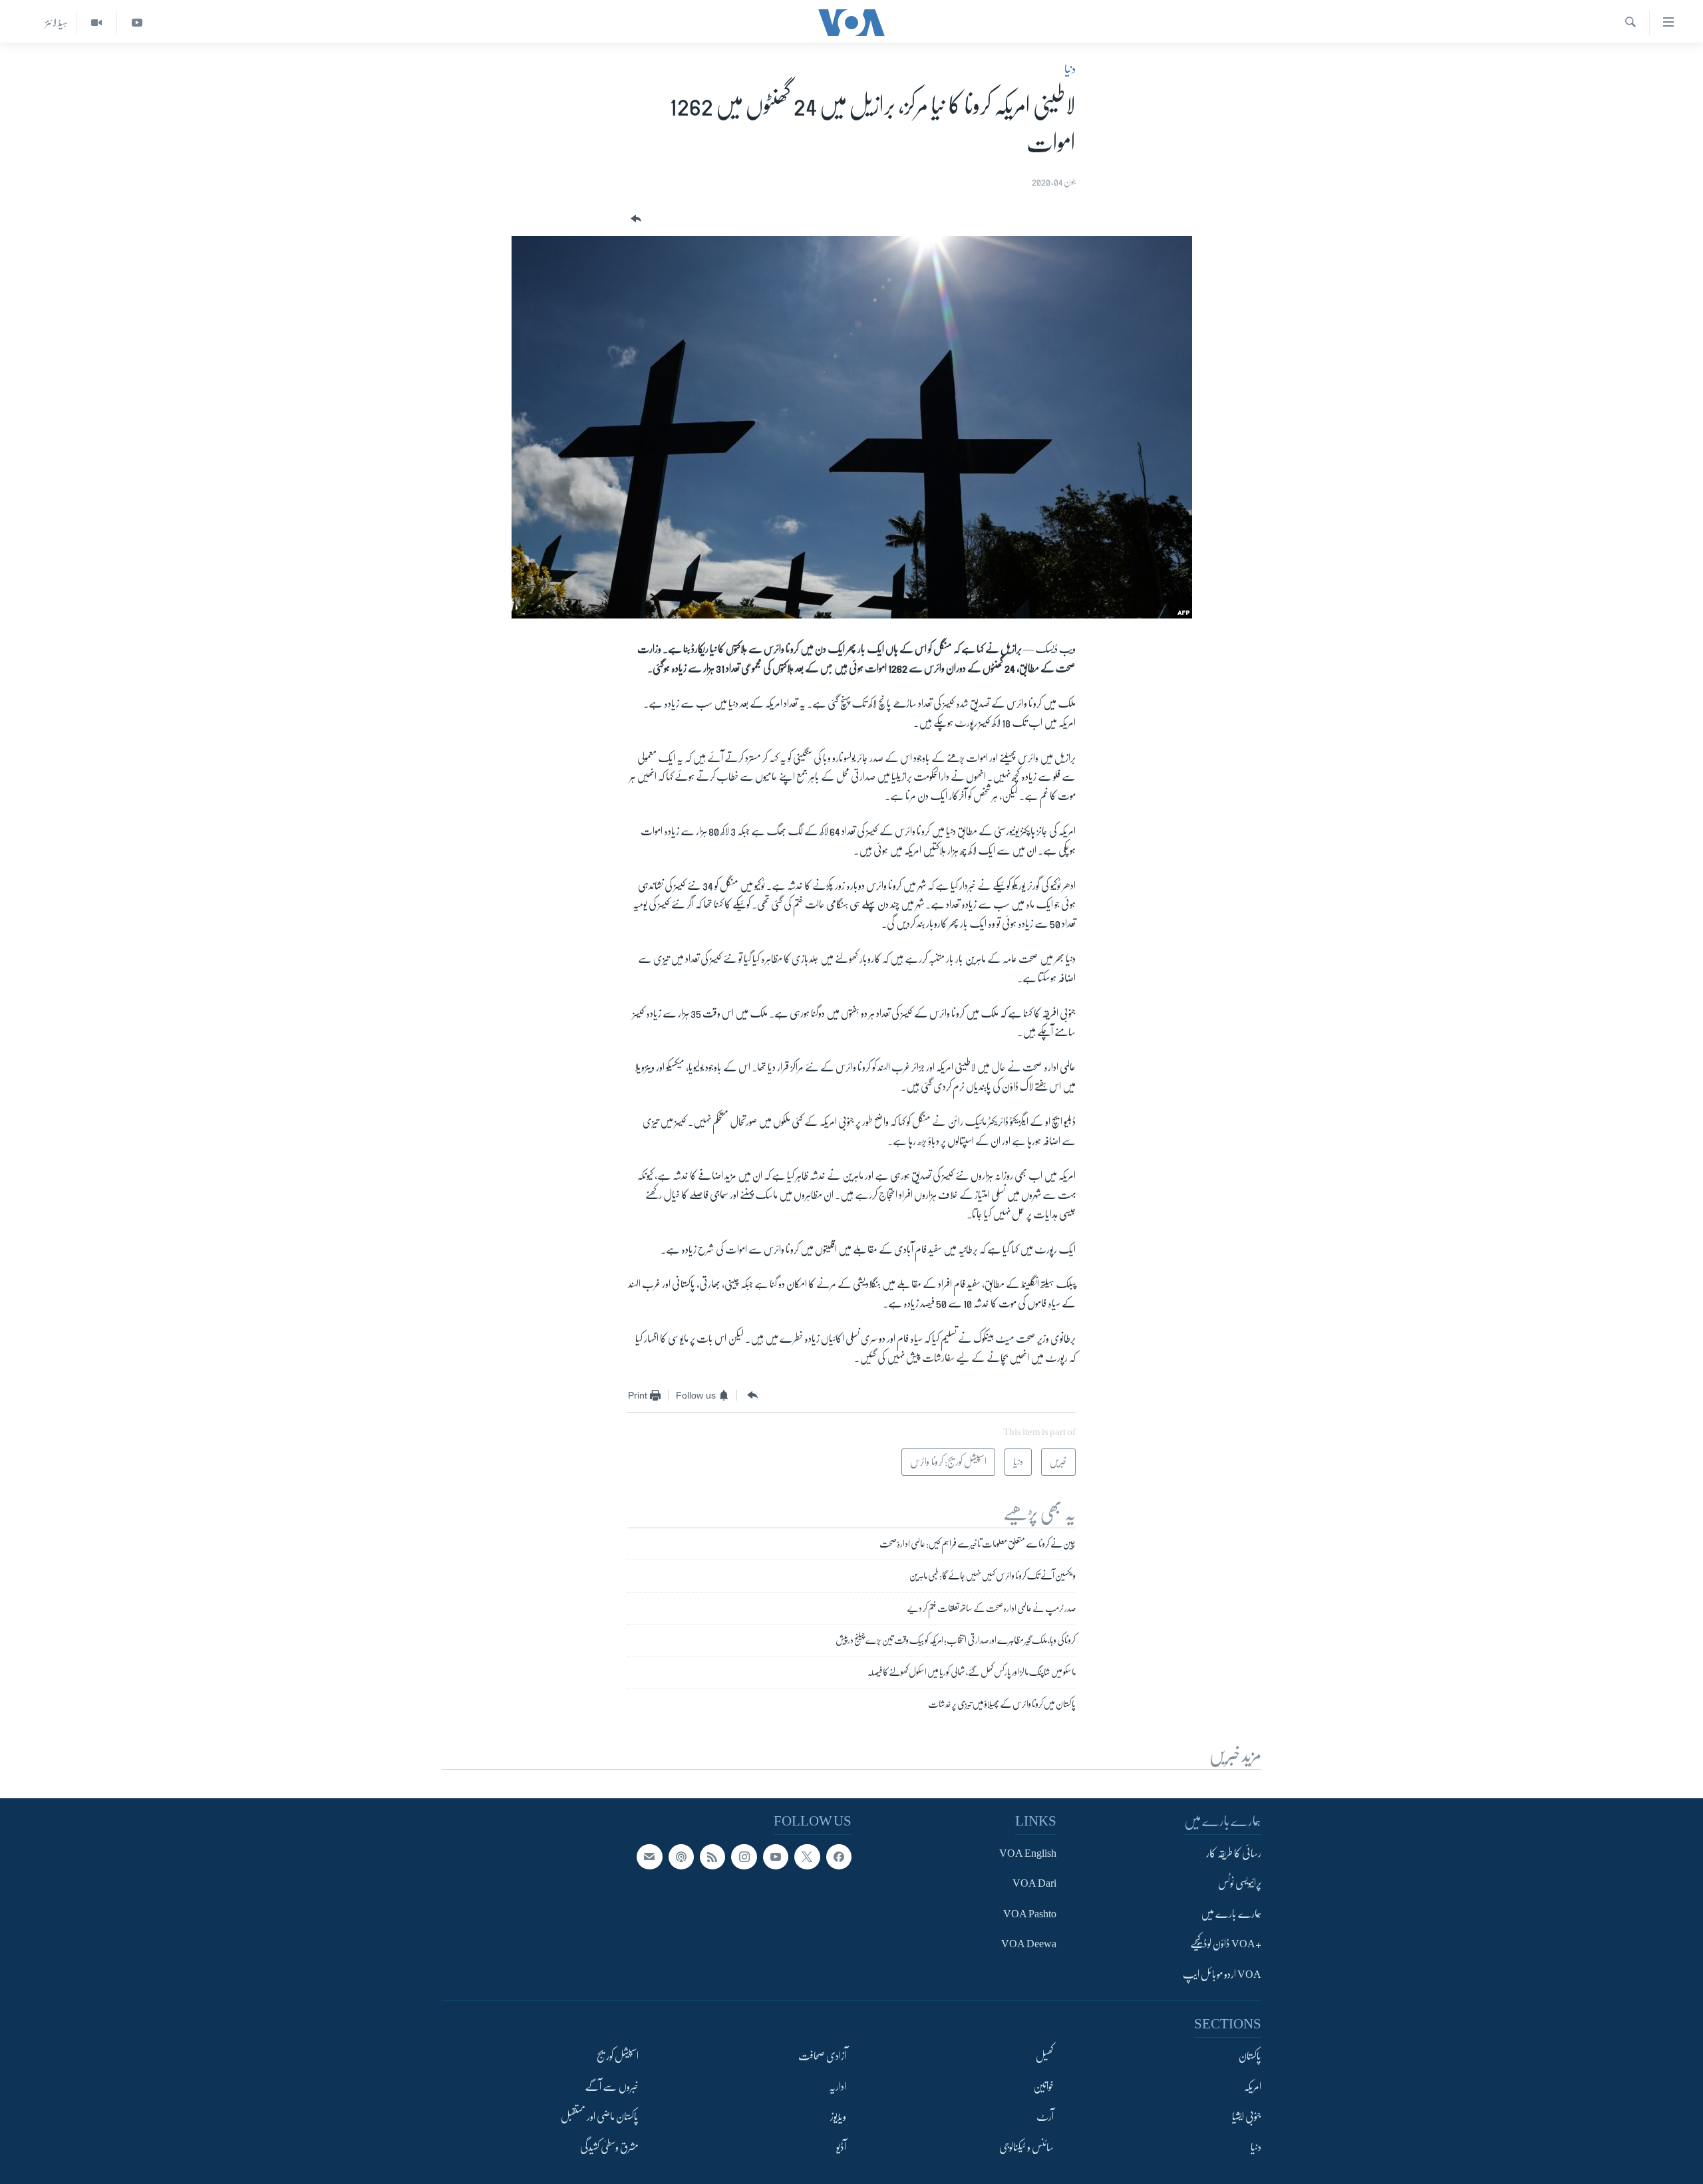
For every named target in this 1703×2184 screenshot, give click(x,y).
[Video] (96, 23)
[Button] (635, 219)
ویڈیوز (838, 2117)
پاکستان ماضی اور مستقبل (600, 2117)
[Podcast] (681, 1857)
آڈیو (841, 2147)
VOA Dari (1034, 1884)
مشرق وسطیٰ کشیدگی (609, 2147)
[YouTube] (137, 23)
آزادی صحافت (822, 2057)
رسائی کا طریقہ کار (1234, 1853)
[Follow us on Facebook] (839, 1857)
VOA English (1028, 1853)
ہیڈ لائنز (57, 23)
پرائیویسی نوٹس (1240, 1884)
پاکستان (1250, 2057)
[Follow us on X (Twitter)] (807, 1857)
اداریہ (838, 2087)
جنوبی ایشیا (1247, 2117)
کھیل (1045, 2057)
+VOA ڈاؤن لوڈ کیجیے (1226, 1945)
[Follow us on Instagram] (744, 1857)
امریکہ (1253, 2087)
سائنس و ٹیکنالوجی (1026, 2147)
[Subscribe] (649, 1857)
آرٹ (1045, 2117)
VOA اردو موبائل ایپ (1222, 1975)
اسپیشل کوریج (618, 2057)
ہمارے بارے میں (1231, 1914)
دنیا (1070, 69)
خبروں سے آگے (612, 2087)
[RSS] (712, 1857)
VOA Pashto (1030, 1914)
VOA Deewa (1029, 1945)
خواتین (1043, 2087)
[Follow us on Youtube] (776, 1857)
